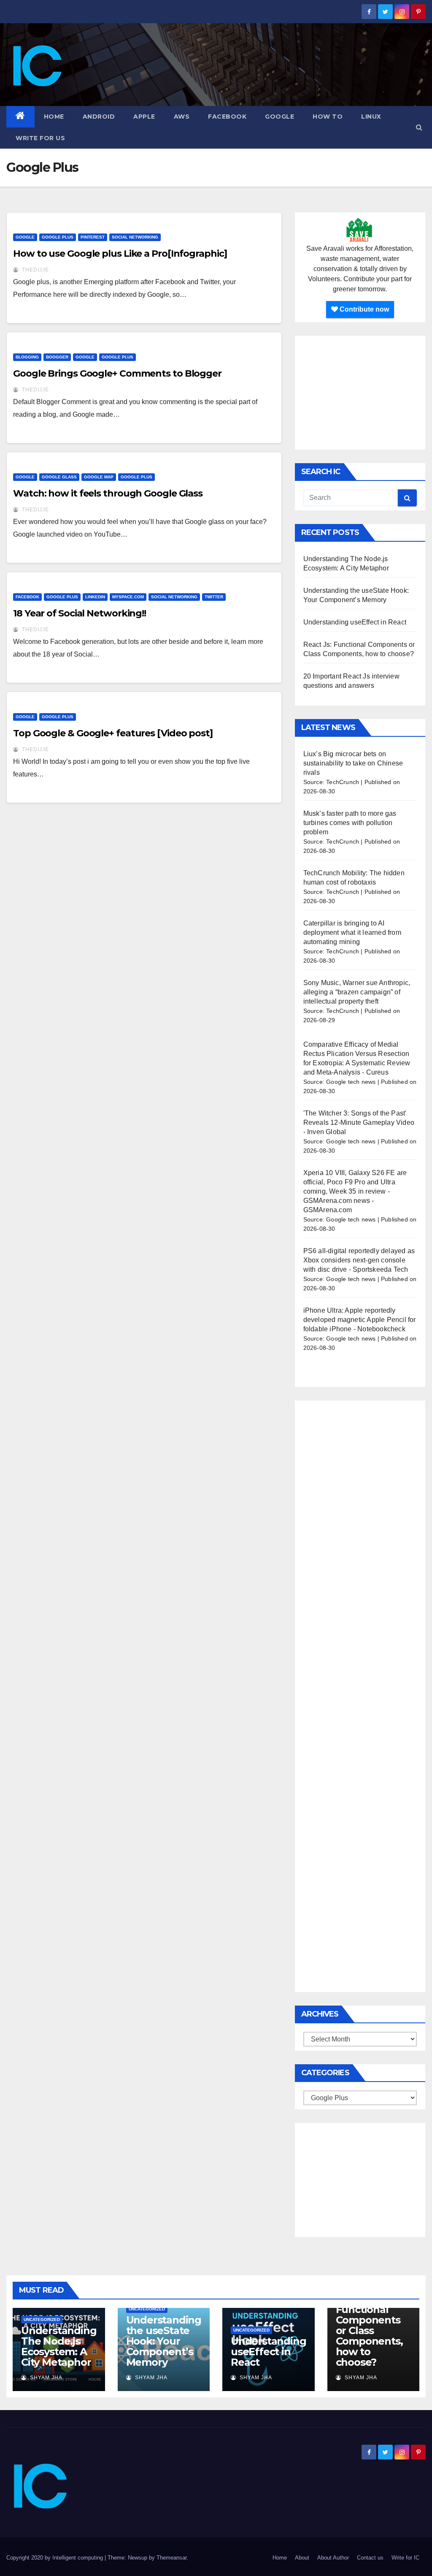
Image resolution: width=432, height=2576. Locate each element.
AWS (182, 117)
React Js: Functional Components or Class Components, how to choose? (369, 2330)
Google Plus (58, 237)
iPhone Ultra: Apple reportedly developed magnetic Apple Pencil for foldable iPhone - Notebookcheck (360, 1320)
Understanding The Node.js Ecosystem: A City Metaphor (59, 2346)
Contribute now (363, 309)
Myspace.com (128, 597)
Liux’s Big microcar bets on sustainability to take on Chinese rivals (353, 763)
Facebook (227, 117)
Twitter (214, 597)
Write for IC (405, 2558)
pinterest (93, 237)
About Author (333, 2558)
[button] (419, 127)
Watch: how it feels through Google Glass (108, 493)
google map (99, 477)
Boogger (57, 357)
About (302, 2558)
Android (99, 117)
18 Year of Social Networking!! (80, 613)
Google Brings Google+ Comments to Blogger (117, 373)
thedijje (35, 270)
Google (279, 117)
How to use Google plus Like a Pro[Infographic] (120, 254)
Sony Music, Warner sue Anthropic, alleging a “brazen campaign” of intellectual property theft (357, 992)
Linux (371, 117)
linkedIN (95, 597)
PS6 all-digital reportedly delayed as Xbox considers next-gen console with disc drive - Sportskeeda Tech (359, 1260)
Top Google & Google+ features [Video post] (113, 733)
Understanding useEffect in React (355, 622)
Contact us (370, 2558)
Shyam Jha (45, 2378)
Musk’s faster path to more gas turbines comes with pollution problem (350, 823)
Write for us (40, 138)
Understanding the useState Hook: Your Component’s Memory (164, 2341)
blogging (27, 357)
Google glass (59, 477)
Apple (144, 117)
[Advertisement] (360, 393)
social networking (135, 237)
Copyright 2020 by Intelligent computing (55, 2558)
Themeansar (171, 2558)
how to (328, 117)
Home (54, 117)
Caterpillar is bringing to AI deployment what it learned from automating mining (352, 932)
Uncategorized (42, 2319)
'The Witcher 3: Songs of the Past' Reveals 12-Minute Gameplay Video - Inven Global (359, 1122)
